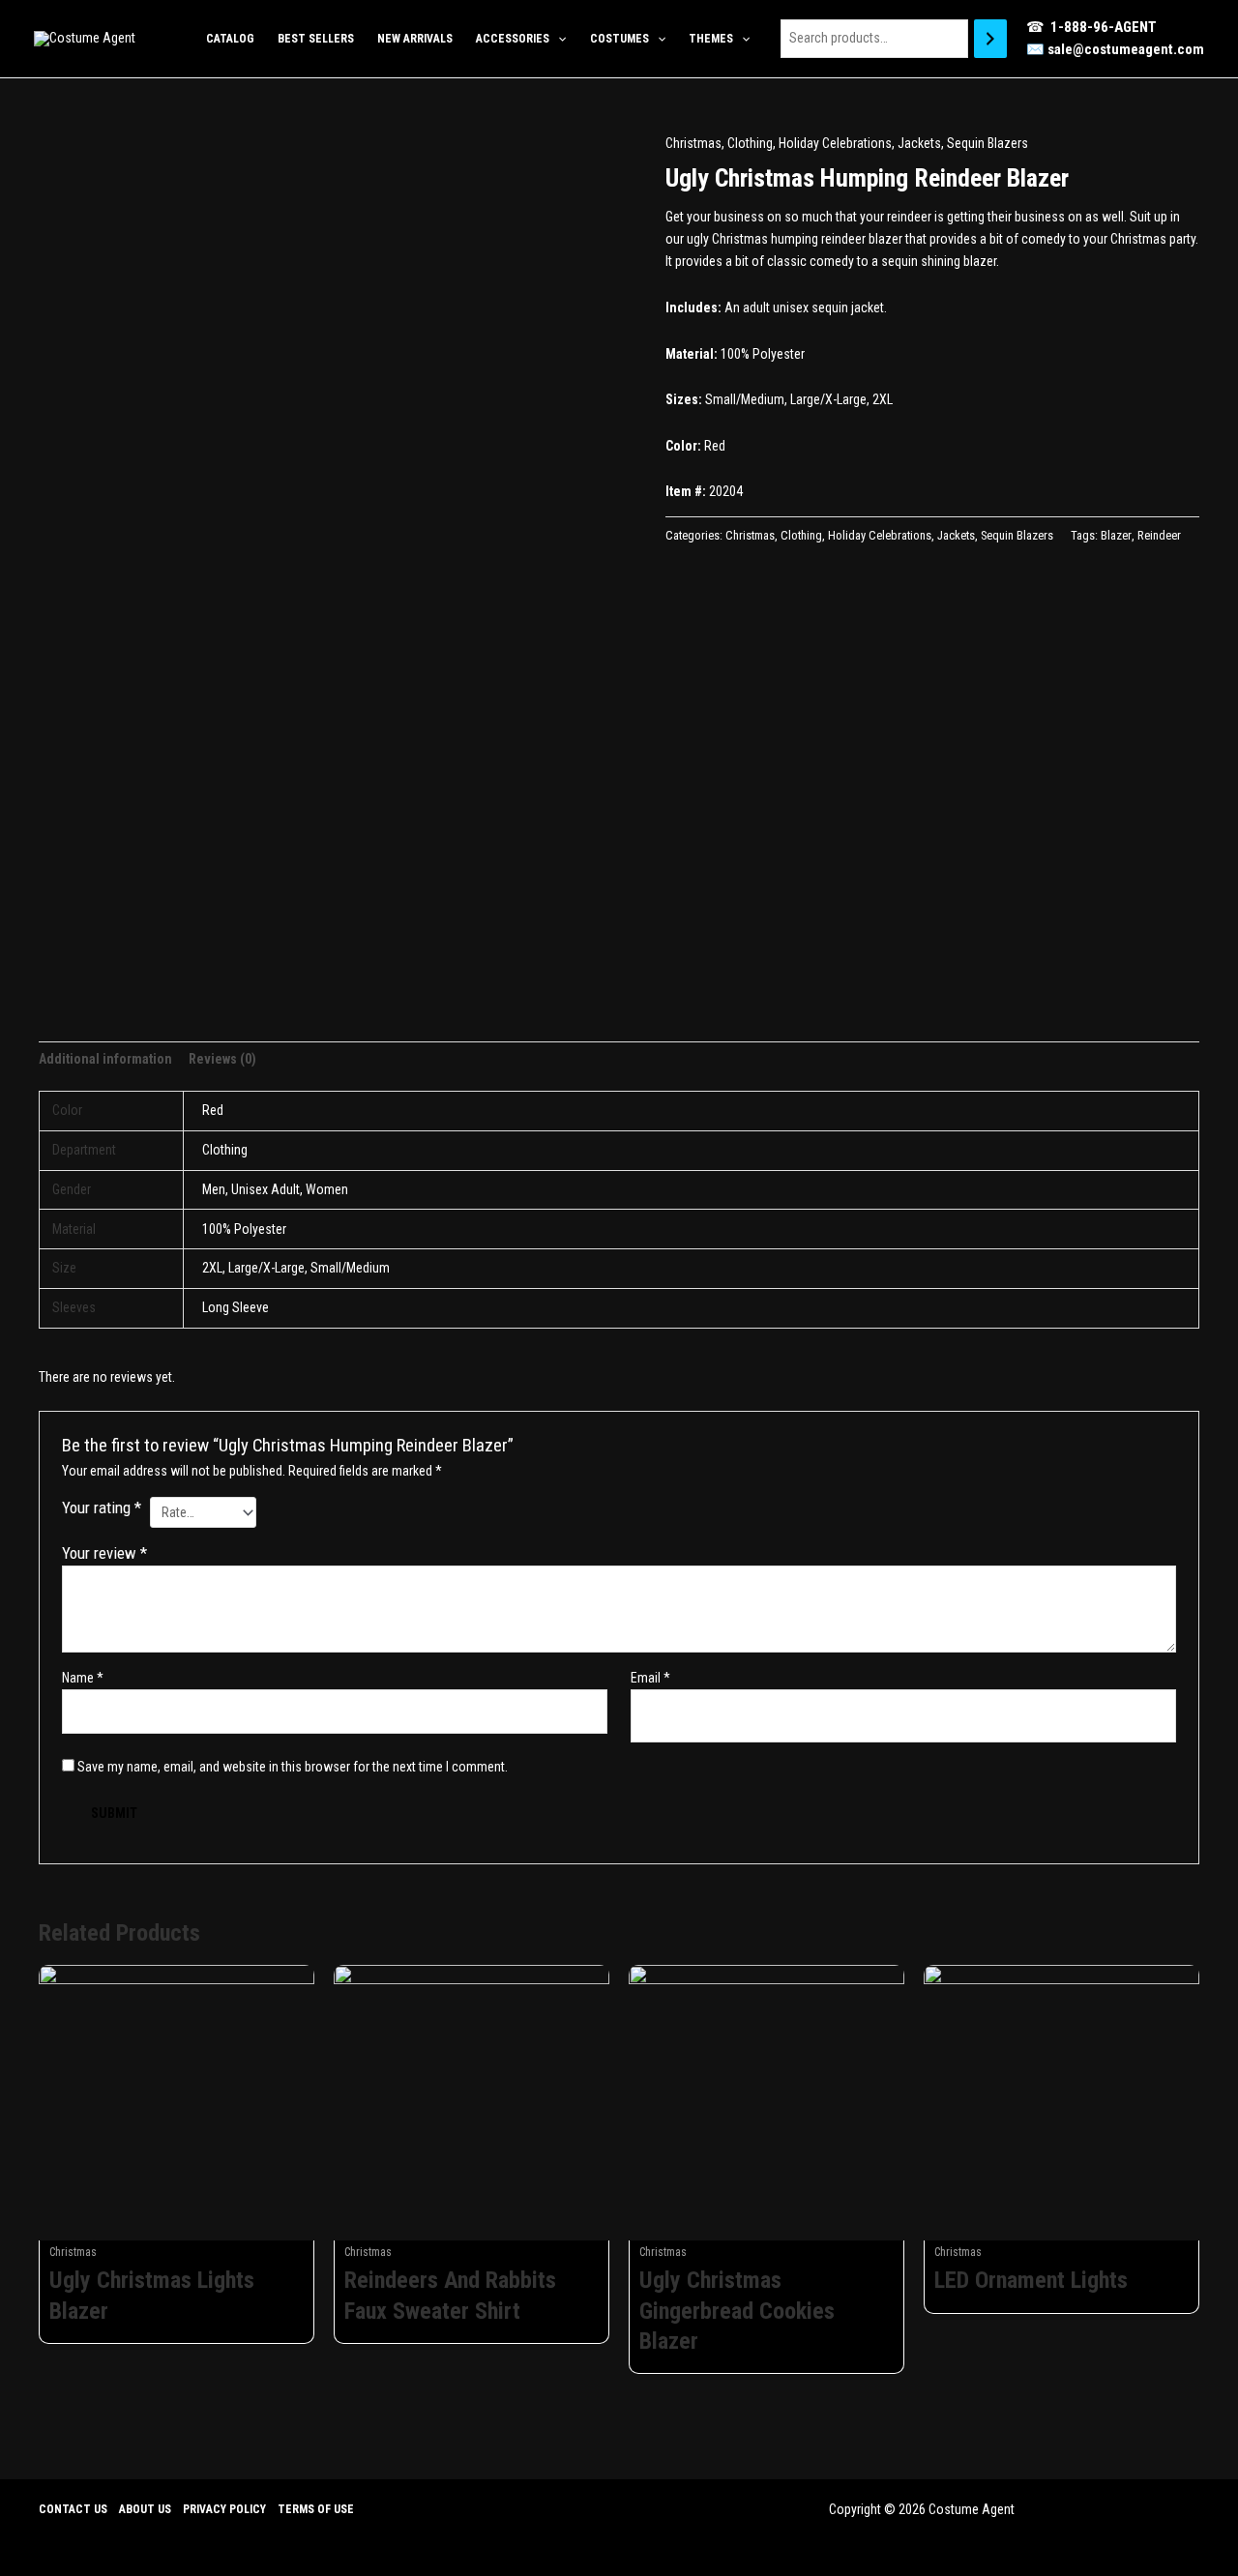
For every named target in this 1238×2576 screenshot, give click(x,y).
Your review (104, 1553)
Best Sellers (316, 39)
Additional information (105, 1059)
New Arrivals (415, 39)
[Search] (990, 38)
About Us (145, 2509)
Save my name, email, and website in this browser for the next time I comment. (293, 1767)
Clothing (750, 143)
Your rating (102, 1508)
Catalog (230, 39)
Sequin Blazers (987, 143)
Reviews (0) (222, 1059)
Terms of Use (316, 2509)
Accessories (513, 39)
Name (83, 1678)
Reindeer (1159, 535)
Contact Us (73, 2509)
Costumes (619, 39)
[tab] (105, 1059)
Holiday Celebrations (835, 143)
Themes (711, 39)
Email (650, 1678)
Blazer (1116, 535)
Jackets (919, 143)
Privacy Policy (224, 2509)
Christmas (693, 143)
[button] (558, 39)
